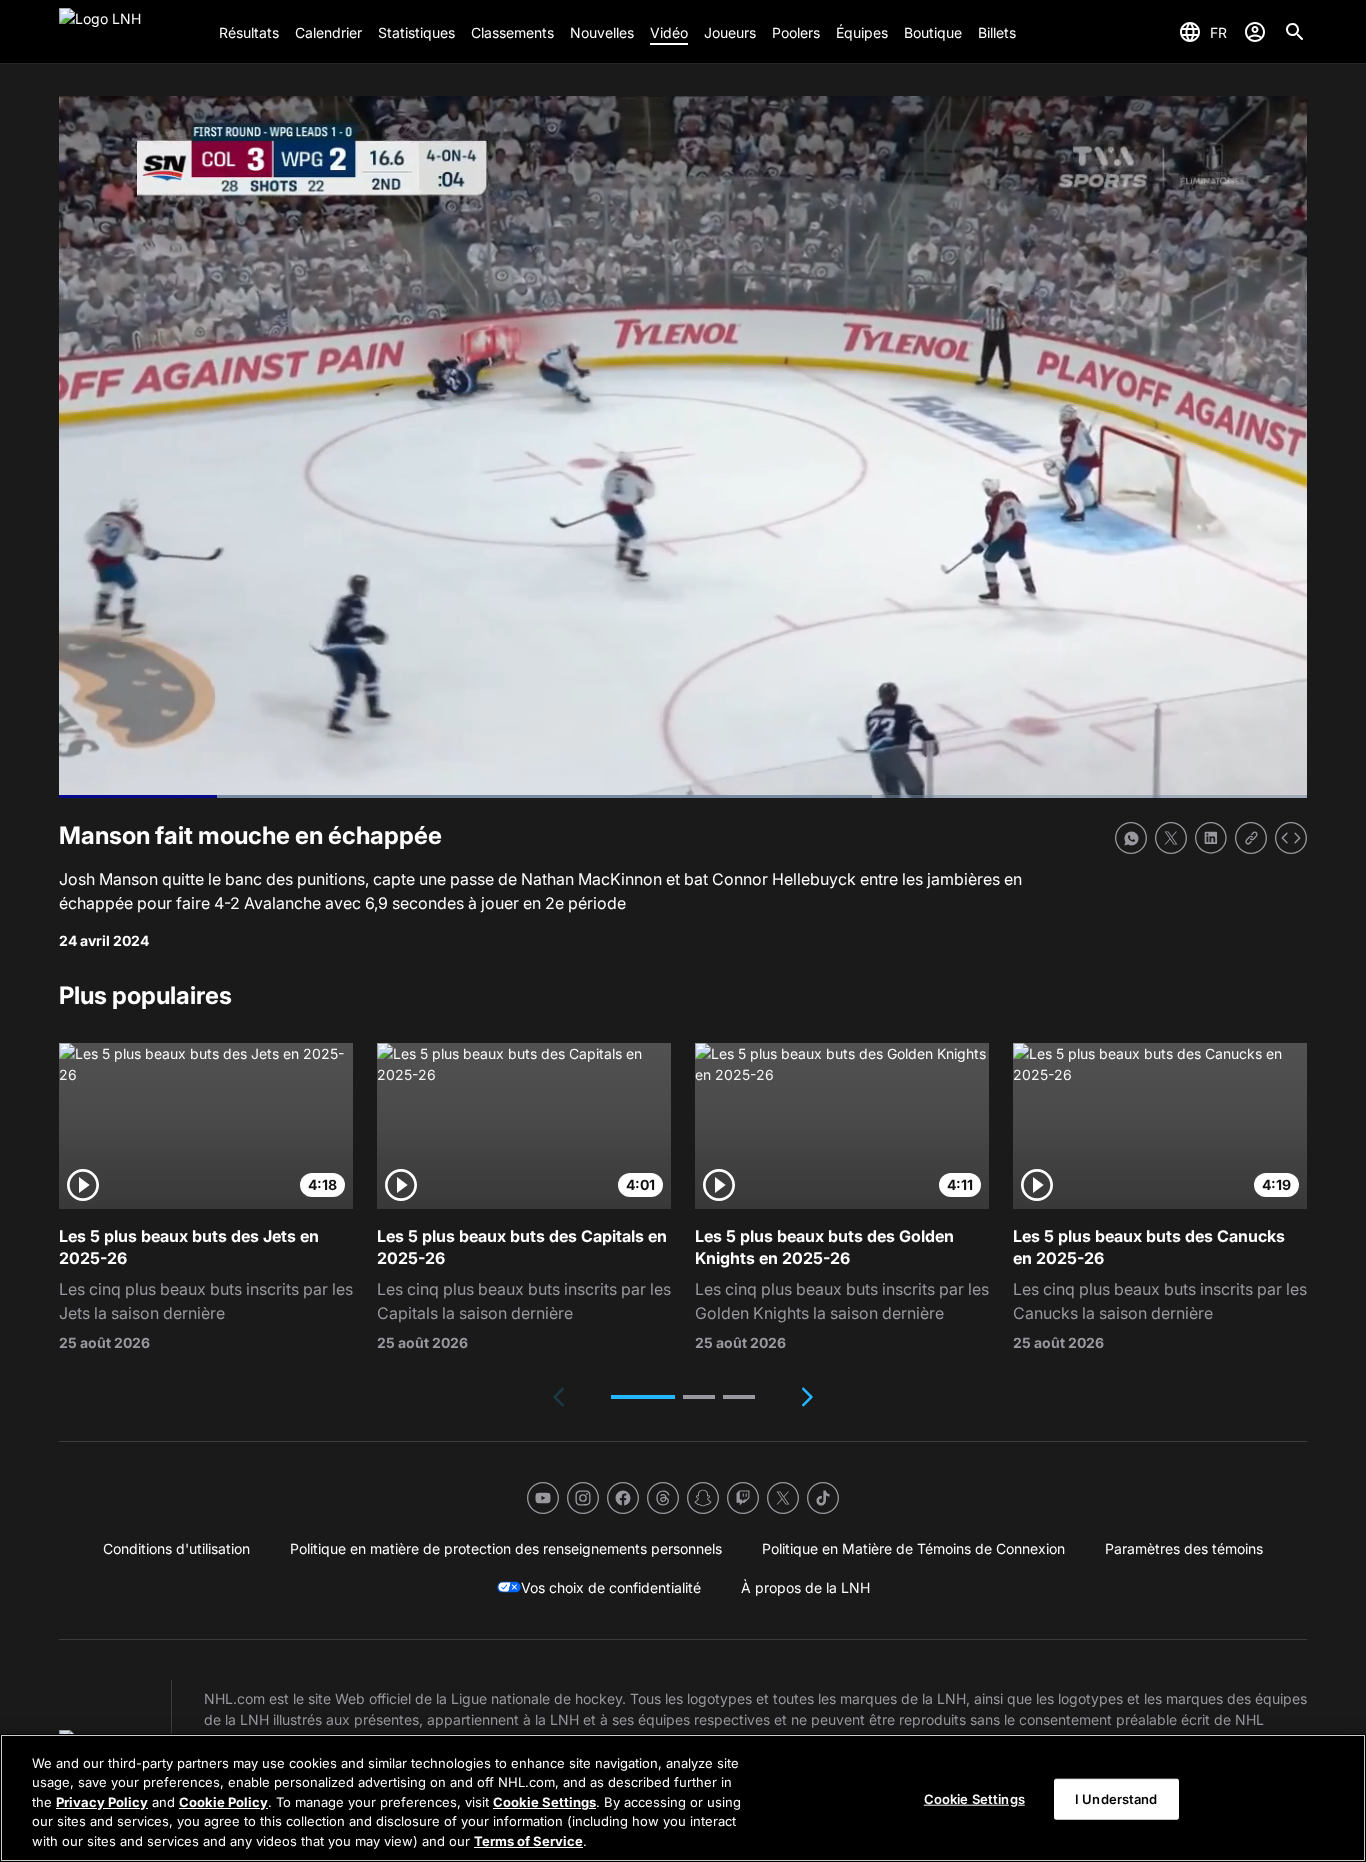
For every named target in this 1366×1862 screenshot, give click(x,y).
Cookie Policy (223, 1802)
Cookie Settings (544, 1802)
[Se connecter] (1255, 32)
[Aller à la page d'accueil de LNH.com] (131, 32)
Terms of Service (528, 1841)
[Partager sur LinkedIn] (1211, 838)
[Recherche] (1295, 32)
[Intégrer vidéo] (1291, 838)
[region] (683, 1798)
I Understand (1116, 1799)
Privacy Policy (102, 1802)
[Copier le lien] (1251, 838)
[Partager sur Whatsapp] (1131, 838)
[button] (643, 1397)
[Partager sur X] (1171, 838)
